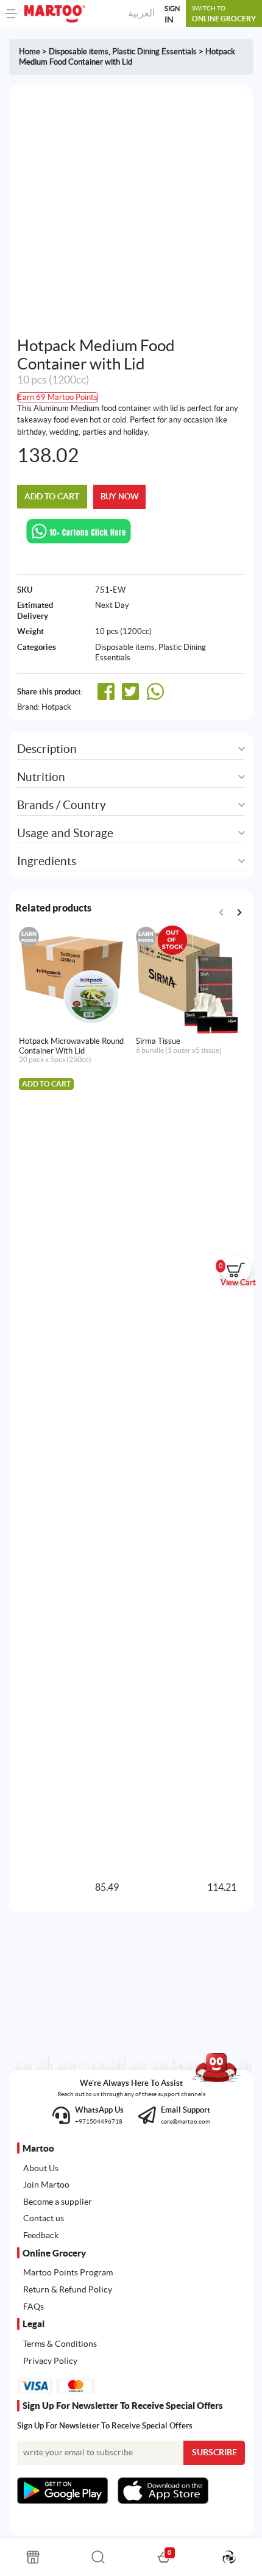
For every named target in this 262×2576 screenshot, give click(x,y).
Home (30, 52)
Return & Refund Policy (68, 2289)
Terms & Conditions (60, 2344)
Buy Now (120, 497)
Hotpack (56, 707)
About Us (41, 2168)
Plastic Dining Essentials (154, 52)
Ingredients (47, 861)
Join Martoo (46, 2185)
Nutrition (41, 777)
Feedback (41, 2235)
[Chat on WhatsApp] (79, 530)
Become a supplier (58, 2202)
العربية (141, 13)
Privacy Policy (50, 2361)
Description (47, 749)
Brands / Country (62, 805)
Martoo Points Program (68, 2272)
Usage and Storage (65, 833)
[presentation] (239, 913)
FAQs (34, 2307)
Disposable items (79, 52)
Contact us (44, 2218)
